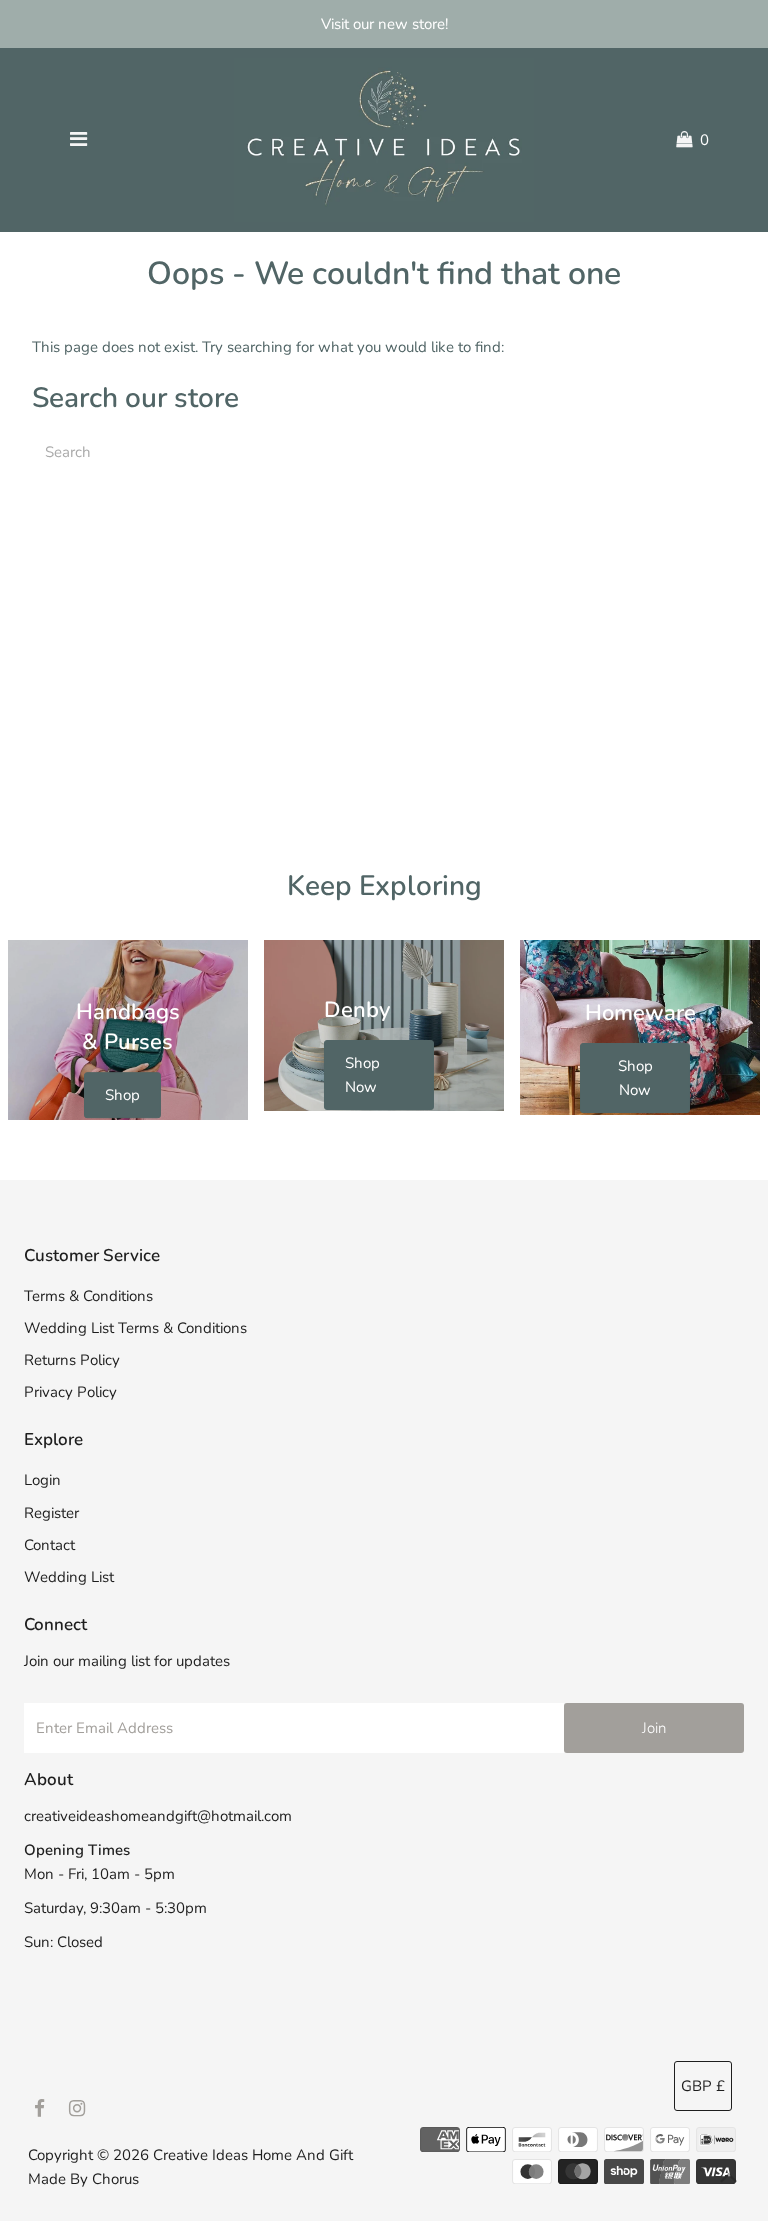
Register (51, 1513)
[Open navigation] (78, 140)
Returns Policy (72, 1360)
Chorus (115, 2179)
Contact (49, 1545)
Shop (122, 1095)
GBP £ (703, 2086)
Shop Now (362, 1075)
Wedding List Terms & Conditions (135, 1328)
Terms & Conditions (88, 1296)
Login (42, 1480)
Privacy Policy (70, 1392)
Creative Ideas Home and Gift (253, 2155)
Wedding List (69, 1577)
